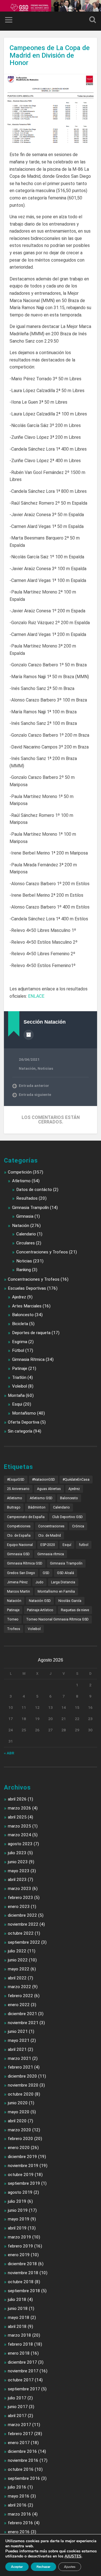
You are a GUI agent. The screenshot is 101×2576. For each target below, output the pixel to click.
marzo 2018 (19, 2335)
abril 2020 (17, 2121)
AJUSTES (73, 2556)
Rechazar (43, 2567)
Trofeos (14, 1629)
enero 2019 (19, 2255)
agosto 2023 (20, 1844)
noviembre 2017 (23, 2371)
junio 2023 (18, 1862)
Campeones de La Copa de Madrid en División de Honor (50, 55)
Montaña (16, 1395)
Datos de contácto (34, 1190)
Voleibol (19, 1386)
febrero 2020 (20, 2139)
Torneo (13, 1619)
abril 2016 (17, 2505)
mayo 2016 (19, 2496)
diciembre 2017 (22, 2362)
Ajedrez (19, 1297)
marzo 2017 (19, 2425)
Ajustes (70, 2567)
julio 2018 (17, 2299)
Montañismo (24, 1413)
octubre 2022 (21, 1933)
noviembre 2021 (23, 2023)
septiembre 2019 (24, 2183)
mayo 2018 (19, 2317)
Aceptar (17, 2567)
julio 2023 (17, 1853)
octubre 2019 (21, 2175)
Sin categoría (20, 1431)
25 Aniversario (18, 1489)
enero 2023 (19, 1907)
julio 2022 (17, 1951)
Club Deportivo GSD (67, 1517)
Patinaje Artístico (40, 1610)
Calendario (26, 1234)
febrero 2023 (20, 1898)
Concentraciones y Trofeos (42, 1252)
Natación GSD (40, 1601)
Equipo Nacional (20, 1545)
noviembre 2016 (23, 2460)
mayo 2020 (19, 2112)
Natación (27, 1068)
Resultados (27, 1198)
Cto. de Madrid (50, 1536)
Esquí (67, 1545)
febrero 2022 (20, 1996)
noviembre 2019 (23, 2166)
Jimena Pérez (17, 1582)
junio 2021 (18, 2031)
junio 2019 (18, 2210)
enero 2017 (19, 2443)
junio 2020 (18, 2103)
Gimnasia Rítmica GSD (25, 1563)
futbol (84, 1545)
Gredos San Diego (21, 1573)
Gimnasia (25, 1216)
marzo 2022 (19, 1987)
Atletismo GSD (41, 1498)
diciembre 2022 (22, 1915)
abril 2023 (17, 1880)
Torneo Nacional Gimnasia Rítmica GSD (57, 1619)
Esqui (17, 1404)
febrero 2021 (20, 2067)
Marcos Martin (19, 1592)
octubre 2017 (21, 2380)
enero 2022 (19, 2005)
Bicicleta (20, 1324)
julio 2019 (17, 2201)
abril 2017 (17, 2416)
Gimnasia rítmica (51, 1554)
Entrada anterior (34, 1085)
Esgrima (20, 1342)
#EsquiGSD (16, 1480)
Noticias (45, 1068)
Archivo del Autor (29, 1035)
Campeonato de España (26, 1517)
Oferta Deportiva (24, 1422)
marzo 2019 (19, 2237)
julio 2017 (17, 2398)
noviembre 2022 (23, 1924)
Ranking (24, 1270)
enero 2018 (19, 2353)
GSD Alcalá (66, 1573)
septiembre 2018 (24, 2291)
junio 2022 (18, 1960)
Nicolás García (70, 1601)
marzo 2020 (19, 2130)
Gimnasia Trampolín (30, 1208)
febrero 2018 (20, 2344)
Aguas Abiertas (49, 1489)
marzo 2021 (19, 2058)
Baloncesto (23, 1315)
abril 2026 (17, 1799)
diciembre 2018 (22, 2264)
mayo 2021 (19, 2040)
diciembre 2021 (22, 2014)
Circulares (26, 1243)
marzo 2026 (19, 1808)
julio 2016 (17, 2487)
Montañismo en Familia (56, 1592)
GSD (46, 1573)
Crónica (78, 1526)
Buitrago (14, 1507)
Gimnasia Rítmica (28, 1359)
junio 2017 (18, 2407)
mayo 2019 (19, 2219)
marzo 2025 (19, 1826)
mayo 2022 (19, 1969)
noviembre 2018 (23, 2273)
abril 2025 (17, 1817)
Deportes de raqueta (31, 1333)
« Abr (9, 1753)
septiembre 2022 (24, 1942)
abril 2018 (17, 2327)
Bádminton (37, 1507)
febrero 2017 (20, 2434)
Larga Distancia (63, 1582)
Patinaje (20, 1368)
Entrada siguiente (35, 1094)
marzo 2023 (19, 1889)
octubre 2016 (21, 2469)
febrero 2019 (20, 2246)
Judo (39, 1582)
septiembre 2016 (24, 2478)
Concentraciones (51, 1526)
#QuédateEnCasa (76, 1480)
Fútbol (18, 1350)
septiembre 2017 (24, 2389)
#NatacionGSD (43, 1480)
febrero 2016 (20, 2523)
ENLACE (36, 996)
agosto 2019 (20, 2192)
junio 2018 (18, 2308)
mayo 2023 (19, 1871)
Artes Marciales (27, 1306)
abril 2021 (17, 2049)
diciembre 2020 (22, 2076)
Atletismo (21, 1181)
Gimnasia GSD (18, 1554)
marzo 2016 (19, 2514)
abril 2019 (17, 2228)
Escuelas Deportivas (27, 1288)
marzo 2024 (19, 1835)
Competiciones (19, 1526)
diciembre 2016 (22, 2451)
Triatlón (19, 1377)
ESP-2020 (48, 1545)
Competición (20, 1172)
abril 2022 (17, 1978)
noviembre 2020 (23, 2085)
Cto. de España (19, 1536)
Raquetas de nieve (75, 1610)
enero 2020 (19, 2148)
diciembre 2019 (22, 2157)
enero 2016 (19, 2532)
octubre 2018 (21, 2282)
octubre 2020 (21, 2094)
